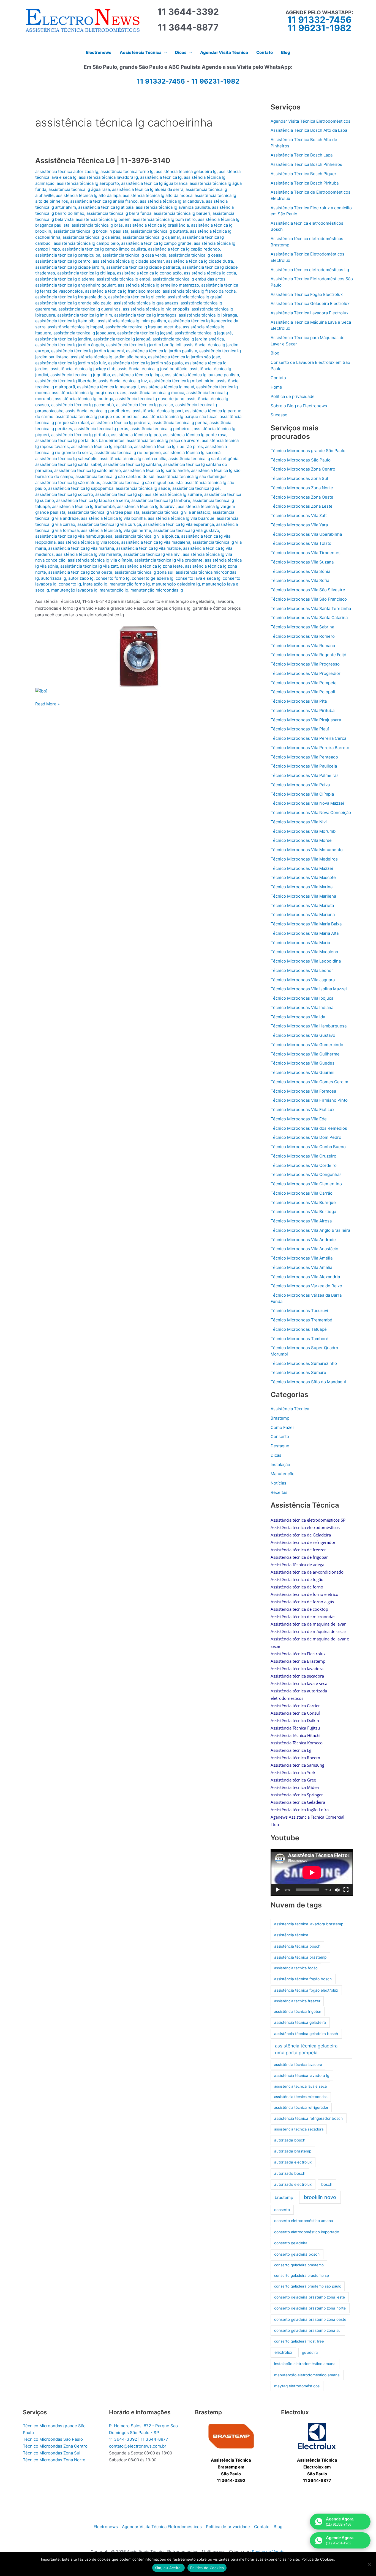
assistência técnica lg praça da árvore (163, 440)
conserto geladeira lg (153, 578)
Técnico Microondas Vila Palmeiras (305, 775)
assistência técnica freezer (297, 2001)
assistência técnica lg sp (119, 494)
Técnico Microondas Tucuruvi (299, 1311)
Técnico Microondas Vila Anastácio (304, 1249)
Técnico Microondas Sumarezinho (304, 1363)
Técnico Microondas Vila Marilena (303, 896)
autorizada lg (54, 578)
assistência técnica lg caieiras (91, 237)
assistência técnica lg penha (180, 423)
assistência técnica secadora (299, 2129)
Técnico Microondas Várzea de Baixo (306, 1286)
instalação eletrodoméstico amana (305, 2364)
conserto (282, 2210)
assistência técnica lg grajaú (195, 297)
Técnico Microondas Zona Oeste (302, 497)
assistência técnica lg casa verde (134, 255)
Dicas (276, 1455)
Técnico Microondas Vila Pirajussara (306, 720)
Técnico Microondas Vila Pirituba (303, 710)
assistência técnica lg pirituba (80, 435)
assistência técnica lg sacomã (192, 453)
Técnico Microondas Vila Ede (299, 1119)
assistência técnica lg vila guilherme (116, 530)
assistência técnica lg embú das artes (189, 279)
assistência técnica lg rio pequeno (128, 453)
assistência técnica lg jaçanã (145, 333)
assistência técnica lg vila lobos (88, 542)
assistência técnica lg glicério (137, 297)
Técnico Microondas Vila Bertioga (303, 1212)
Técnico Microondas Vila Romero (303, 636)
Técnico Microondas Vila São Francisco (309, 599)
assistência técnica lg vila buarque (181, 518)
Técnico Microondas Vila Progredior (306, 673)
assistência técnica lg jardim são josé (184, 357)
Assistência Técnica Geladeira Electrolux (310, 303)
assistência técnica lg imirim (85, 315)
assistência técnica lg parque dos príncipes (98, 416)
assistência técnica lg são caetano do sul (115, 476)
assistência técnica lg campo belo (86, 243)
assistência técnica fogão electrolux (306, 1990)
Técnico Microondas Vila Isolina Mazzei (309, 989)
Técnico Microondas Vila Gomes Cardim (309, 1082)
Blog (275, 353)
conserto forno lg (113, 578)
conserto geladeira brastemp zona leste (310, 2297)
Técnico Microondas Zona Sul (299, 478)
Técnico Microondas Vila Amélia (302, 1258)
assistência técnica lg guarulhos (89, 309)
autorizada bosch (290, 2140)
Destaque (280, 1446)
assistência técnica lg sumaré (173, 494)
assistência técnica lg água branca (154, 183)
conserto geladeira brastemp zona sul (308, 2330)
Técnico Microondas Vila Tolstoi (302, 543)
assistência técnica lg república (101, 446)
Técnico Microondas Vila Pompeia (303, 683)
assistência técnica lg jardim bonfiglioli (144, 345)
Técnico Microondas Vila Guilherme (305, 1054)
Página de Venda (268, 2552)
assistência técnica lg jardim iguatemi (88, 351)
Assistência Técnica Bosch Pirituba (305, 183)
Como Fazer (282, 1427)
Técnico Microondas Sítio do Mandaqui (308, 1382)
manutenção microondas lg (157, 590)
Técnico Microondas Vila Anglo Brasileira (310, 1230)
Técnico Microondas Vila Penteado (304, 757)
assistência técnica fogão (296, 1968)
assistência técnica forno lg (127, 171)
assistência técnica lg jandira (63, 339)
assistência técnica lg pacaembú (83, 405)
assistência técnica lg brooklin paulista (91, 231)
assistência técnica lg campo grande (156, 243)
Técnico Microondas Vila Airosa (301, 1221)
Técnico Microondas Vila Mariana (303, 915)
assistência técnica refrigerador (301, 2107)
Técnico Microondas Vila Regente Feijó (308, 655)
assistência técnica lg (161, 177)
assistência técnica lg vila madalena (156, 542)
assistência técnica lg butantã (159, 231)
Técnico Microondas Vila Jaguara (303, 980)
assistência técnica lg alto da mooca (158, 195)
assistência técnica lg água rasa (79, 189)
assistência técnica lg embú (123, 279)
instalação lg (95, 584)
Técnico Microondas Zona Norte (302, 488)
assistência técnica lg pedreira (121, 423)
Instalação (280, 1465)
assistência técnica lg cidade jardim (70, 267)
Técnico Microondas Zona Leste (302, 506)
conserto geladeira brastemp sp (302, 2275)
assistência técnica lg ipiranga (208, 315)
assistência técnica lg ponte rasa (195, 435)
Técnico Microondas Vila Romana (303, 646)
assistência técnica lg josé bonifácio (152, 369)
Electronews (106, 2527)
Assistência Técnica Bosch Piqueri (304, 174)
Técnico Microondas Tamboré (299, 1339)
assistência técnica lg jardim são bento (108, 357)
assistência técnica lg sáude (143, 488)
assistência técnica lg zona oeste (80, 572)
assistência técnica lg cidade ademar (128, 261)
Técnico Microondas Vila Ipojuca (302, 998)
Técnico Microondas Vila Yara (299, 525)
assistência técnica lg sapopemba (81, 488)
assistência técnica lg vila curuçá (109, 524)
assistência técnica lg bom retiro (164, 219)
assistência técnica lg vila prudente (168, 560)
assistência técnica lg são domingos (192, 476)
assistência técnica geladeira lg (186, 171)
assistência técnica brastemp (300, 1957)
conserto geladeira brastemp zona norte (310, 2308)
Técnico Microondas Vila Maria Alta (305, 933)
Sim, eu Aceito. (168, 2568)
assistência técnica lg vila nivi (152, 554)
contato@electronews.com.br (138, 2446)
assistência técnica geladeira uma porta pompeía (306, 2049)
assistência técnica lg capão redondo (184, 249)
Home (276, 387)
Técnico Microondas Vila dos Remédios (309, 1128)
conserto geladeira (291, 2243)
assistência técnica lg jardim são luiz (71, 363)
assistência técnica (291, 1935)
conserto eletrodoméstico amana (304, 2221)
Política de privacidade (293, 396)
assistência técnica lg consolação (149, 273)
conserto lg (70, 584)
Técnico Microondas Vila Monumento (307, 850)
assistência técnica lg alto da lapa (88, 195)
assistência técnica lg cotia (210, 273)
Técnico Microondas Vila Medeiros (304, 859)
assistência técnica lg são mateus (68, 483)
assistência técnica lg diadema (65, 279)
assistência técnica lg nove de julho (150, 399)
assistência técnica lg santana (132, 464)
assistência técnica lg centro (63, 261)
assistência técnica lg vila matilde (149, 548)
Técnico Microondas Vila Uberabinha (306, 534)
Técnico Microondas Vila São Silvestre (308, 590)
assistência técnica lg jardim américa (188, 339)
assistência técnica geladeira (300, 2022)
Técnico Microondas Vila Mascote (303, 877)
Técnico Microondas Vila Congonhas (306, 1174)
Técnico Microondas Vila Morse (301, 840)
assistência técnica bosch (297, 1946)
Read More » (47, 704)
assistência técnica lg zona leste (151, 566)
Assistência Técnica (290, 1409)
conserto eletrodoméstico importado (307, 2232)
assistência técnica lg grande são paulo (73, 303)
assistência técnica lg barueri (182, 213)
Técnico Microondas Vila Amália (301, 1267)
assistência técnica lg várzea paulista (103, 512)
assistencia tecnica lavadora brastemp (309, 1924)
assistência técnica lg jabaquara (84, 333)
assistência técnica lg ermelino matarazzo (158, 285)
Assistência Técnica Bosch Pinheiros (306, 164)
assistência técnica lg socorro (64, 494)
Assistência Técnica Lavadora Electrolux (310, 313)
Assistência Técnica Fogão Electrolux (307, 294)
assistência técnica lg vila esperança (179, 524)
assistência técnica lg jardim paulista (162, 351)
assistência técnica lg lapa (137, 375)
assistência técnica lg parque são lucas (180, 416)
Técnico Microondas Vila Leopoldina (306, 961)
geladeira (310, 2352)
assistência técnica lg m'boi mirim (182, 381)
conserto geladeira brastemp (299, 2265)
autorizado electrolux (293, 2184)
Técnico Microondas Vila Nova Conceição (311, 813)
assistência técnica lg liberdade (66, 381)
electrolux (283, 2352)
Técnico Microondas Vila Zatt (299, 516)
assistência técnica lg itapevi (75, 327)
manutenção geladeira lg (176, 584)
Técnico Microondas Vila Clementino (306, 1184)
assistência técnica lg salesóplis (66, 459)
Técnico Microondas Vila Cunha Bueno (308, 1147)
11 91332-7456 (319, 20)
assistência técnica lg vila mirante (88, 554)
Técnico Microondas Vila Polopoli (303, 692)
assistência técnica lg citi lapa (86, 273)
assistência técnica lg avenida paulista (173, 207)
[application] (312, 1872)
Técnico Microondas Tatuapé (299, 1329)
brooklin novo (320, 2197)
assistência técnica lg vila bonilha (113, 518)
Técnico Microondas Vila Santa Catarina (309, 618)
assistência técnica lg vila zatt (89, 566)
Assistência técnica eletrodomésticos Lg (310, 270)
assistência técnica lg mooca (156, 393)
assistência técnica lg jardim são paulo (145, 363)
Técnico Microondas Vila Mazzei (302, 868)
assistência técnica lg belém (103, 219)
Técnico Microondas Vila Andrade (303, 1240)
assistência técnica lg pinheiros (161, 429)
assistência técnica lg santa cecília (133, 459)
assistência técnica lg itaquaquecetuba (143, 327)
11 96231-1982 (319, 28)
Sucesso (279, 415)
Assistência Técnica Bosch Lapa (302, 155)
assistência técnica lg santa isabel (68, 464)
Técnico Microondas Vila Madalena (304, 952)
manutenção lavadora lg (74, 590)
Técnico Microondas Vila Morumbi (304, 831)
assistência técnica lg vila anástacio (176, 512)
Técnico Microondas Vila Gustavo (303, 1035)
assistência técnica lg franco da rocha (199, 291)
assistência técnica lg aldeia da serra (148, 189)
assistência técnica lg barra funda (119, 213)
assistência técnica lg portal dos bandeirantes (80, 440)
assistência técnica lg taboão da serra (93, 500)
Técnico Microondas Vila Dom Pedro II (308, 1137)
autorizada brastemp (293, 2151)
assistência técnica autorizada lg (67, 171)
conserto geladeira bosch (297, 2254)
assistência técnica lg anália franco (104, 201)
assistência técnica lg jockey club (83, 369)
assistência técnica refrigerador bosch (308, 2118)
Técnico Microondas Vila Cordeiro (304, 1165)
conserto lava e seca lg (198, 578)
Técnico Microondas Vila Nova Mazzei (307, 803)
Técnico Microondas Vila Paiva (300, 785)
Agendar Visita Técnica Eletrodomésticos (310, 121)
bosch (327, 2184)
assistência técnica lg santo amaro (88, 470)
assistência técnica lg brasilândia (157, 225)
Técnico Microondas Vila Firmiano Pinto (309, 1100)
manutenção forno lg (130, 584)
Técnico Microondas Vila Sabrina (302, 627)
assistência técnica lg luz (123, 381)
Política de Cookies (207, 2568)
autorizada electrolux (293, 2162)
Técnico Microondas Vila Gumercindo (307, 1045)
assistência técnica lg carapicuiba (68, 255)
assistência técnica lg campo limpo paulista (104, 249)
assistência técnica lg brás (97, 225)
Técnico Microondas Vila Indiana (302, 1007)
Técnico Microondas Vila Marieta (302, 905)
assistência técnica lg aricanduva (172, 201)
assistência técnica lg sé (196, 488)
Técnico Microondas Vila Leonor (302, 970)
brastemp (284, 2197)
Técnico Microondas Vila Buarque (303, 1202)
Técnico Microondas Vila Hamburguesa (309, 1026)
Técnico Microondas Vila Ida (298, 1017)
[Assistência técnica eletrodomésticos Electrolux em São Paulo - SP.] (317, 2436)
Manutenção (283, 1474)
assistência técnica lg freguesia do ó (71, 297)
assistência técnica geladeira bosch (306, 2034)
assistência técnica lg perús (101, 429)
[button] (164, 53)
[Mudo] (337, 1890)
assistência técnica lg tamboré (161, 500)
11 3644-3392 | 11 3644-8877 (139, 2439)
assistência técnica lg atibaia (106, 207)
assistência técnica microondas (301, 2097)
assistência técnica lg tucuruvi (146, 506)
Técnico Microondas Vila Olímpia (302, 794)
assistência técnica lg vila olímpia (100, 560)
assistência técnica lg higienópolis (156, 309)
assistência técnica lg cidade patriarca (143, 267)
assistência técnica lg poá (136, 435)
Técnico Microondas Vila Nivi (299, 822)
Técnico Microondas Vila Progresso (305, 664)
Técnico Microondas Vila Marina (302, 887)
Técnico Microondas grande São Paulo (308, 451)
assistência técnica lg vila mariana (81, 548)
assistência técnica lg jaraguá (122, 339)
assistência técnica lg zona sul (144, 572)
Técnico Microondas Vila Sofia (300, 580)
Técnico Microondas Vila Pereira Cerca (308, 738)
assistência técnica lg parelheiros (98, 411)
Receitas (279, 1492)
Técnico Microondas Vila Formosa (303, 1091)
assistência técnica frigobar (298, 2011)
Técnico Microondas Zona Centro (303, 469)
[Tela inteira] (346, 1890)
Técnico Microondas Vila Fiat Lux (303, 1110)
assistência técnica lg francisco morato (123, 291)
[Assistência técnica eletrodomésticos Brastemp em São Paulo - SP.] (231, 2436)
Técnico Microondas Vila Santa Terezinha (311, 608)
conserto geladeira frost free (299, 2341)
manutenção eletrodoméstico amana (307, 2375)
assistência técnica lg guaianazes (146, 303)
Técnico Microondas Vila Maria (300, 943)
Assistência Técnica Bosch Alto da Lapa (309, 130)
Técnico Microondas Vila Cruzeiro (303, 1156)
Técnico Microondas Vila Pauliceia (304, 766)
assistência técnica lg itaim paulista (132, 321)
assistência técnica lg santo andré (156, 470)
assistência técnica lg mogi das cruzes (89, 393)
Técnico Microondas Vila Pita (299, 701)
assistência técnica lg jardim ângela (70, 345)
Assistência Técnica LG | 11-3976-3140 (103, 160)
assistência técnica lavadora (298, 2064)
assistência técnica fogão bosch (303, 1979)
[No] (369, 2564)
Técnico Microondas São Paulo (301, 460)
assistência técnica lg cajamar (151, 237)
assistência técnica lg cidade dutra (199, 261)
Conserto (280, 1437)
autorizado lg (81, 578)
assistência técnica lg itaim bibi (65, 321)
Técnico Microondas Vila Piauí (300, 729)
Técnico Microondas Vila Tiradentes (306, 553)
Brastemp (280, 1418)
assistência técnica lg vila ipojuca (147, 536)
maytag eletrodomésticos (297, 2386)
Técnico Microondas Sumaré (298, 1372)
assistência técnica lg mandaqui (108, 387)
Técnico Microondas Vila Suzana (302, 562)
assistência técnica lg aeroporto (88, 183)
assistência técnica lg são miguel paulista (142, 483)
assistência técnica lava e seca (300, 2086)
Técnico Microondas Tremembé (301, 1320)
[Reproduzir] (278, 1890)
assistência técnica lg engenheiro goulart (75, 285)
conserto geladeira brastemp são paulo (308, 2286)
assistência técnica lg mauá (167, 387)
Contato (278, 378)
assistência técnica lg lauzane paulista (202, 375)
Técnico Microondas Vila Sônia (300, 571)
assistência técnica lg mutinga (84, 399)
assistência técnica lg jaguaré (203, 333)
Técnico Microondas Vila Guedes (303, 1063)
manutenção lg (114, 590)
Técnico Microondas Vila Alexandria (305, 1277)
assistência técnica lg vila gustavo (186, 530)
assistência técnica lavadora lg (108, 177)
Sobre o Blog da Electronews (299, 406)
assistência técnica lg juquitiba (80, 375)
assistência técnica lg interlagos (145, 315)
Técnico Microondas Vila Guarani (303, 1072)
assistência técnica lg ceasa (195, 255)
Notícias (278, 1483)
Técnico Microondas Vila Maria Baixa (306, 924)
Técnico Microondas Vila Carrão (302, 1193)
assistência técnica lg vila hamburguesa (74, 536)
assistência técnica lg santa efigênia (203, 459)
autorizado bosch (290, 2173)
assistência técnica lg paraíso (145, 405)
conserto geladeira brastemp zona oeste (310, 2319)
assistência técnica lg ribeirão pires (168, 446)
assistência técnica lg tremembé (83, 506)
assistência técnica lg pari (158, 411)
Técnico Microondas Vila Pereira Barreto (310, 748)
